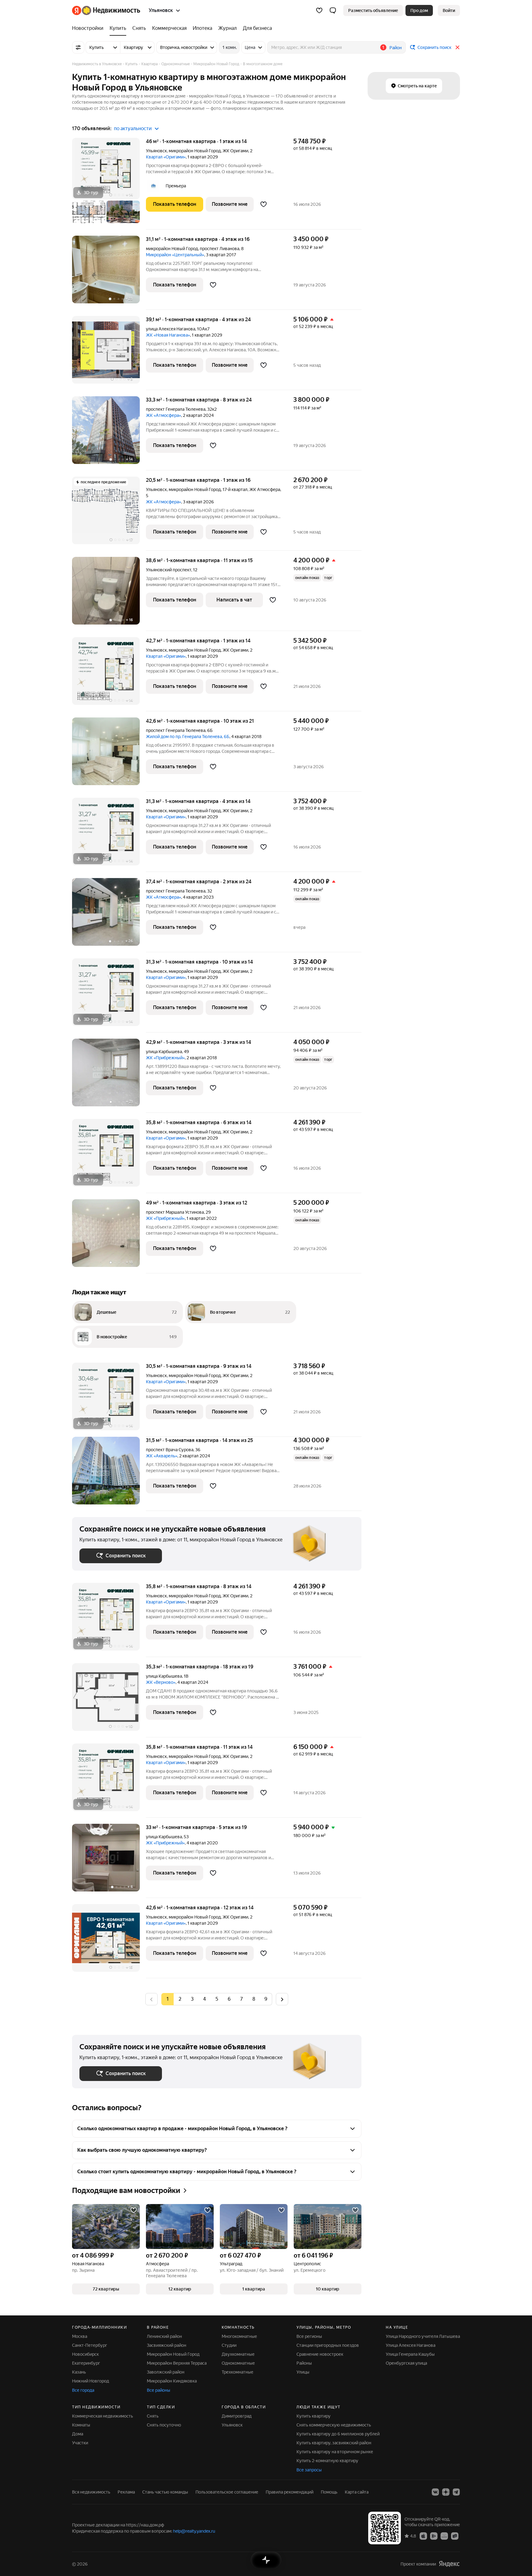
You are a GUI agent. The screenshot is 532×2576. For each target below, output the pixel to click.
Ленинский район (164, 2336)
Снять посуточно (164, 2425)
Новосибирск (85, 2354)
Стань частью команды (165, 2492)
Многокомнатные (239, 2336)
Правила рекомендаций (290, 2492)
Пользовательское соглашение (227, 2492)
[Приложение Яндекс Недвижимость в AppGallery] (444, 2536)
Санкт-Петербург (90, 2345)
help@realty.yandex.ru (194, 2531)
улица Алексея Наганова (171, 329)
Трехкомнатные (238, 2372)
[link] (449, 10)
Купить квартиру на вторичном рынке (335, 2452)
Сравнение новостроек (320, 2354)
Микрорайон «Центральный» (175, 255)
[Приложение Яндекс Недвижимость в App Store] (423, 2536)
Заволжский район (166, 2372)
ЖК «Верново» (161, 1682)
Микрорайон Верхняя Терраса (177, 2363)
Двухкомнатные (238, 2354)
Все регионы (309, 2336)
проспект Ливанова (220, 249)
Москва (80, 2336)
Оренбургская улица (406, 2363)
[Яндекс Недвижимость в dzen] (446, 2492)
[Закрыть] (457, 47)
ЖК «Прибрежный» (165, 1058)
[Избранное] (319, 10)
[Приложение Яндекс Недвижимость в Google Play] (434, 2536)
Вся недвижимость (91, 2492)
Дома (78, 2434)
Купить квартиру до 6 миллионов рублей (338, 2434)
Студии (229, 2345)
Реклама (126, 2492)
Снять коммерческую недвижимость (334, 2425)
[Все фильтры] (78, 47)
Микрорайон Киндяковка (172, 2381)
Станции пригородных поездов (328, 2345)
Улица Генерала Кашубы (410, 2354)
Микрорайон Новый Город (173, 2354)
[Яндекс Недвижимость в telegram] (456, 2492)
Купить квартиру (314, 2416)
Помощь (329, 2492)
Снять (153, 2416)
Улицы (303, 2372)
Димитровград (237, 2416)
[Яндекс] (449, 2564)
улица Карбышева (164, 1052)
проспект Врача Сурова (170, 1450)
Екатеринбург (86, 2363)
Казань (79, 2372)
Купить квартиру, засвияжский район (334, 2443)
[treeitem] (89, 28)
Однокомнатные (238, 2363)
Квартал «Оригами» (166, 157)
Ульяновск (156, 151)
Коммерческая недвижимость (103, 2416)
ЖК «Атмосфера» (163, 415)
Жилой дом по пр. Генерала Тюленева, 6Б (188, 737)
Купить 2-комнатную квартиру (327, 2461)
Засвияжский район (167, 2345)
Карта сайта (357, 2492)
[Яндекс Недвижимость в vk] (435, 2492)
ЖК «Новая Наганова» (168, 335)
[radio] (180, 1999)
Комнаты (81, 2425)
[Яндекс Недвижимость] (106, 10)
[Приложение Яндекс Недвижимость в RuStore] (455, 2536)
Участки (80, 2443)
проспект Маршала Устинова (175, 1212)
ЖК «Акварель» (162, 1456)
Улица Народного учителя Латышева (423, 2336)
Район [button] (396, 48)
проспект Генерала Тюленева (176, 409)
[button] (333, 10)
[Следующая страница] (282, 1999)
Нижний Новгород (91, 2381)
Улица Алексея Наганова (411, 2345)
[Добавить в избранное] (264, 204)
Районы (304, 2363)
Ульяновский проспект (169, 570)
